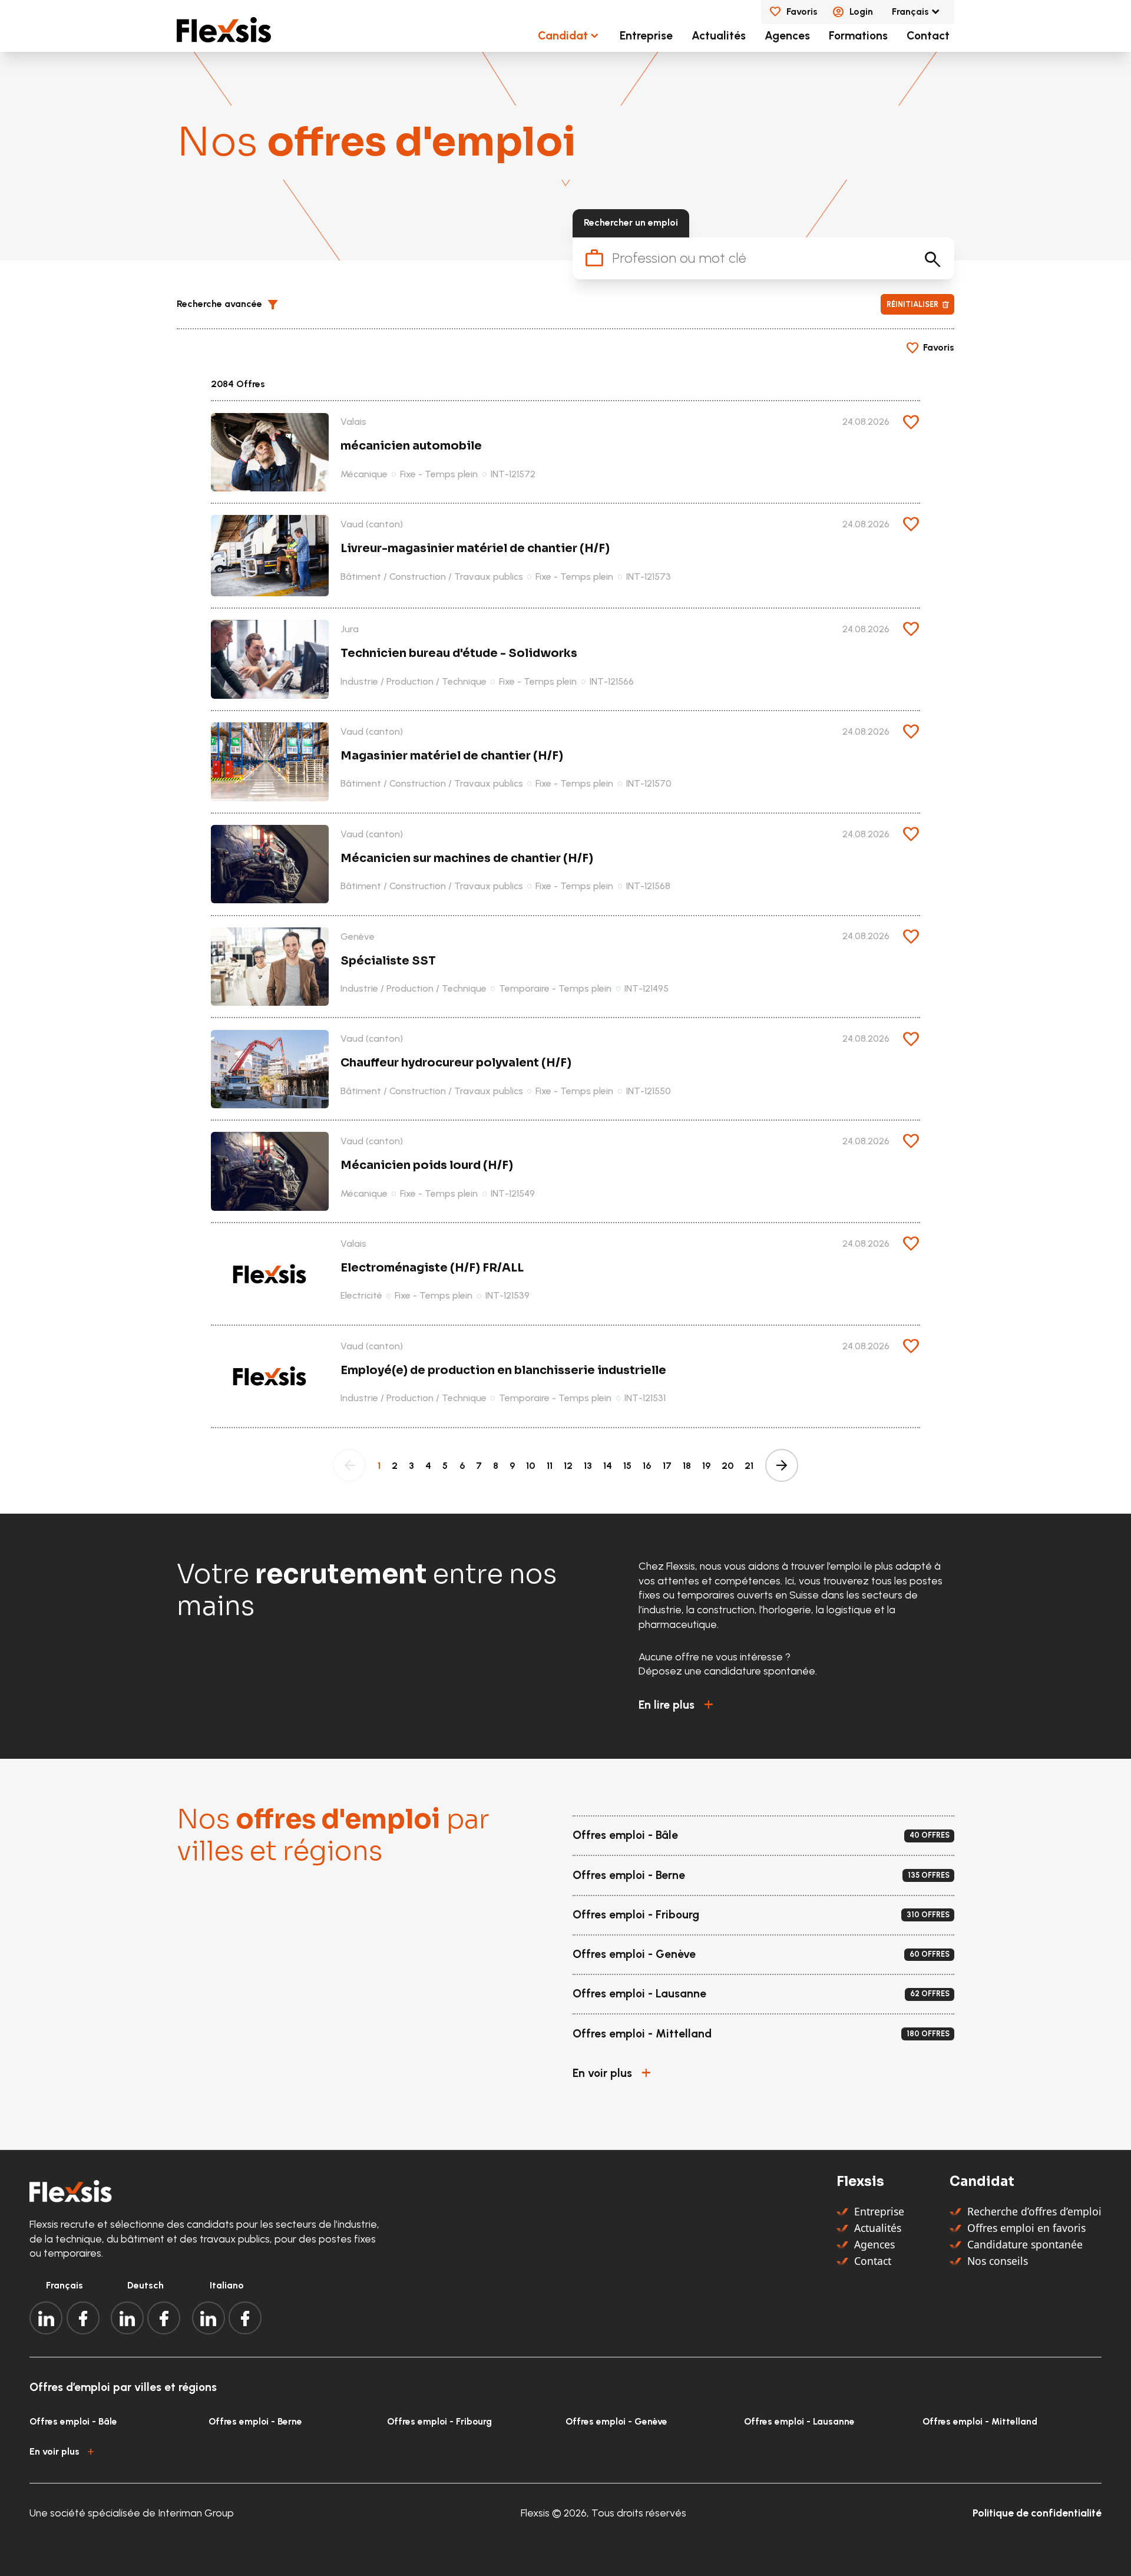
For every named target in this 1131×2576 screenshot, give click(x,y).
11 (550, 1466)
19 (706, 1466)
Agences (787, 36)
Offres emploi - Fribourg (439, 2421)
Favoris (802, 11)
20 (727, 1466)
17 (667, 1466)
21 (749, 1466)
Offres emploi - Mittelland (980, 2421)
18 (687, 1466)
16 (647, 1466)
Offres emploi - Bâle (73, 2421)
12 (568, 1466)
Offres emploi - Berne (255, 2421)
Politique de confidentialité (1037, 2513)
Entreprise (646, 36)
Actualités (719, 36)
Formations (858, 36)
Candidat (563, 36)
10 (530, 1466)
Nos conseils (998, 2261)
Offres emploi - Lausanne (799, 2421)
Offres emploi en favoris (1026, 2228)
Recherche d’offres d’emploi (1034, 2211)
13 (588, 1466)
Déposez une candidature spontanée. (728, 1671)
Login (861, 11)
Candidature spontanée (1025, 2244)
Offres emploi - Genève (616, 2421)
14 (608, 1466)
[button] (232, 305)
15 (627, 1466)
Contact (928, 36)
